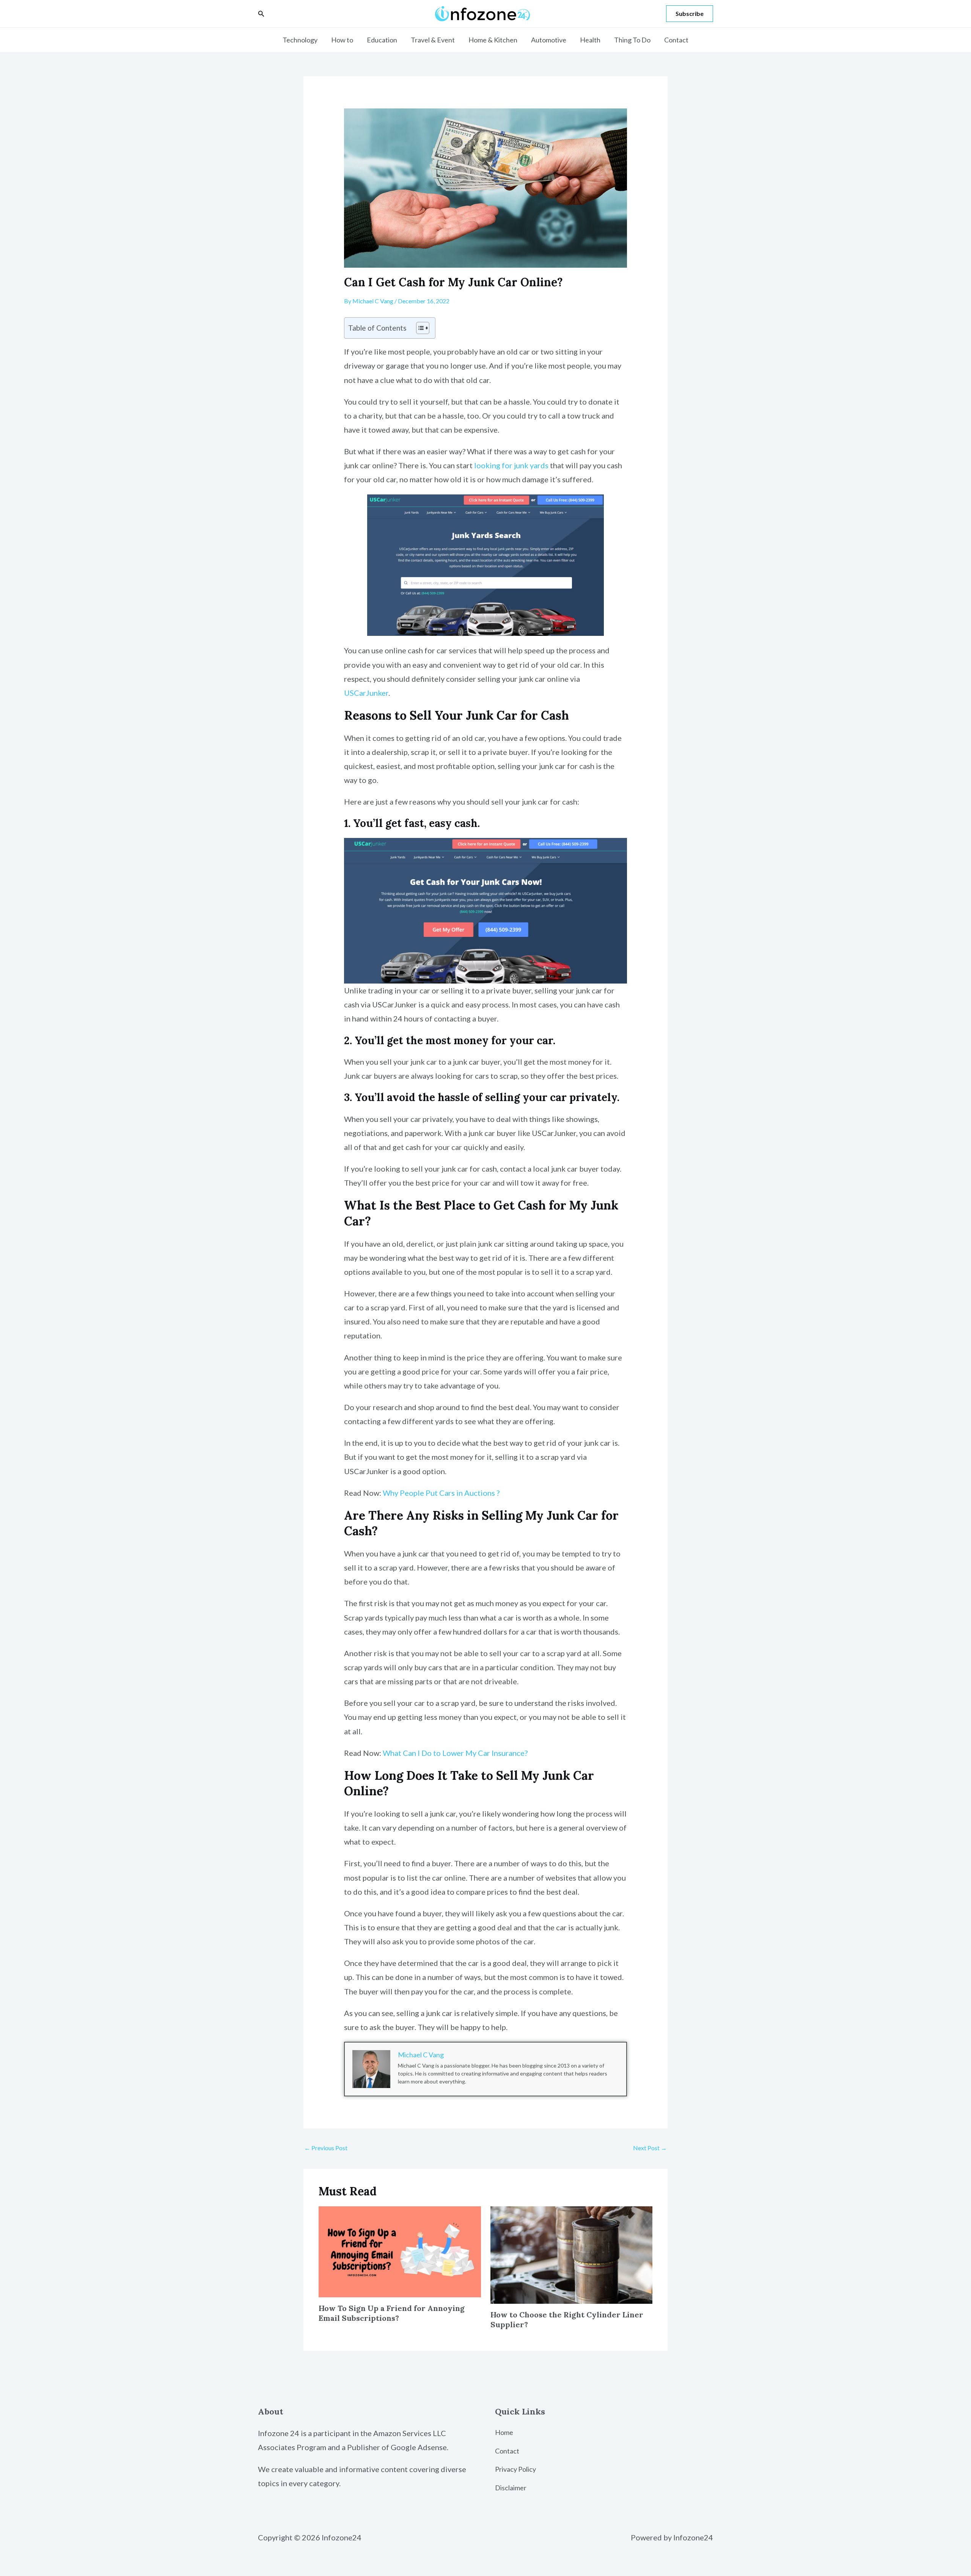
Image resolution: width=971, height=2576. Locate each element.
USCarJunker (366, 693)
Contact (676, 40)
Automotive (549, 40)
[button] (261, 14)
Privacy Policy (515, 2469)
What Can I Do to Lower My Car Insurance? (455, 1753)
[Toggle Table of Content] (419, 328)
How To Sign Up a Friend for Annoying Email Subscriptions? (392, 2313)
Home (504, 2432)
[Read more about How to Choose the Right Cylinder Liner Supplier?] (572, 2254)
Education (382, 40)
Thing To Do (632, 40)
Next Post (650, 2148)
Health (590, 40)
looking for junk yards (511, 465)
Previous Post (326, 2148)
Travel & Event (433, 40)
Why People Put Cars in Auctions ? (441, 1493)
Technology (300, 40)
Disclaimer (511, 2488)
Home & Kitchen (493, 40)
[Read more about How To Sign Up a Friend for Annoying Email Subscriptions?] (400, 2251)
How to (342, 40)
